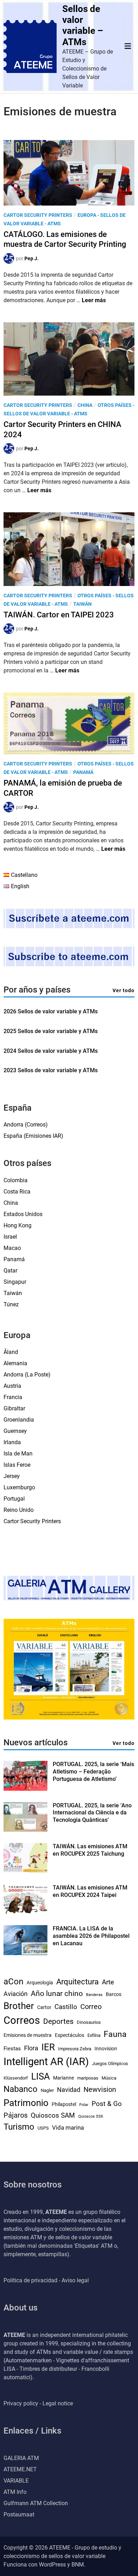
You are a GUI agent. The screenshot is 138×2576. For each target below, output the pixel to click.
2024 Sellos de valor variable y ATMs (51, 1051)
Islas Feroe (17, 1465)
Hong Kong (18, 1225)
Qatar (10, 1271)
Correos (22, 2020)
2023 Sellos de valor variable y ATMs (51, 1070)
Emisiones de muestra (28, 2035)
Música (109, 2078)
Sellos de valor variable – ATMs (83, 25)
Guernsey (15, 1431)
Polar (84, 2105)
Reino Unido (19, 1510)
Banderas (94, 1995)
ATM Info (15, 2492)
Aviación (16, 1994)
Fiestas (12, 2049)
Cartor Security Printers (38, 215)
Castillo (66, 2007)
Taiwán (82, 604)
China (85, 405)
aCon (13, 1981)
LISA (41, 2076)
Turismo (19, 2127)
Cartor (44, 2007)
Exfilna (94, 2035)
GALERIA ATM (21, 2458)
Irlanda (12, 1442)
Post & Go (107, 2104)
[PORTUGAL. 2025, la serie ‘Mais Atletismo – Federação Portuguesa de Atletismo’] (25, 1789)
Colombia (16, 1180)
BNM (78, 2565)
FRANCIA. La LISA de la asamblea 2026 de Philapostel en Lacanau (91, 1936)
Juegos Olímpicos (110, 2064)
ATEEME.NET (20, 2469)
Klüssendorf (16, 2078)
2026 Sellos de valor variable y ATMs (51, 1011)
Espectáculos (70, 2035)
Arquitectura (77, 1982)
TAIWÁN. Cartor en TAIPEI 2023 (59, 615)
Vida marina (68, 2128)
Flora (31, 2048)
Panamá (83, 772)
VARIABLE (16, 2481)
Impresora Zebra (75, 2049)
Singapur (15, 1282)
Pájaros (16, 2115)
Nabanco (21, 2089)
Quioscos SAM (53, 2115)
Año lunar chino (57, 1993)
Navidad (69, 2090)
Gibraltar (14, 1408)
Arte (108, 1982)
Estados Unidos (23, 1214)
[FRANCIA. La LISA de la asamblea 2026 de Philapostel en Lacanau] (25, 1953)
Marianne (64, 2078)
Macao (12, 1248)
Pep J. (31, 258)
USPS (43, 2128)
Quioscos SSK (91, 2116)
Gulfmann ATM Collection (36, 2503)
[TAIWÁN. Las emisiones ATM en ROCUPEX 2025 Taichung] (25, 1871)
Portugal (14, 1499)
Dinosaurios (89, 2022)
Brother (19, 2006)
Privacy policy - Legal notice (38, 2403)
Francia (13, 1397)
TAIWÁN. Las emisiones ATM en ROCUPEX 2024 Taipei (90, 1891)
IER (48, 2047)
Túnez (11, 1304)
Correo (91, 2007)
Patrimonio (26, 2103)
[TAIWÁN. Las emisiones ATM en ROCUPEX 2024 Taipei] (25, 1912)
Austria (12, 1386)
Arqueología (40, 1983)
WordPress (52, 2565)
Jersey (12, 1476)
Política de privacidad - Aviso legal (46, 2280)
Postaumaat (19, 2514)
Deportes (58, 2021)
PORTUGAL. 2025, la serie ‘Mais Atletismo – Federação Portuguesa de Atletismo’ (93, 1772)
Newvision (100, 2089)
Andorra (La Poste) (27, 1375)
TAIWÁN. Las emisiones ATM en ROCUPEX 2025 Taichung (90, 1850)
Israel (10, 1237)
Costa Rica (17, 1192)
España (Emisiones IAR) (33, 1136)
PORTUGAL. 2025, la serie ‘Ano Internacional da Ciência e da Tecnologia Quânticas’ (92, 1813)
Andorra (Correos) (26, 1125)
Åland (11, 1352)
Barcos (114, 1994)
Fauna (115, 2034)
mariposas (88, 2078)
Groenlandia (19, 1420)
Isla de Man (18, 1454)
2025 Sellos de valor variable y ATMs (51, 1031)
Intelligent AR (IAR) (46, 2062)
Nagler (47, 2090)
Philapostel (64, 2104)
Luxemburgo (19, 1487)
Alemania (15, 1363)
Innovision (106, 2049)
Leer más (94, 300)
